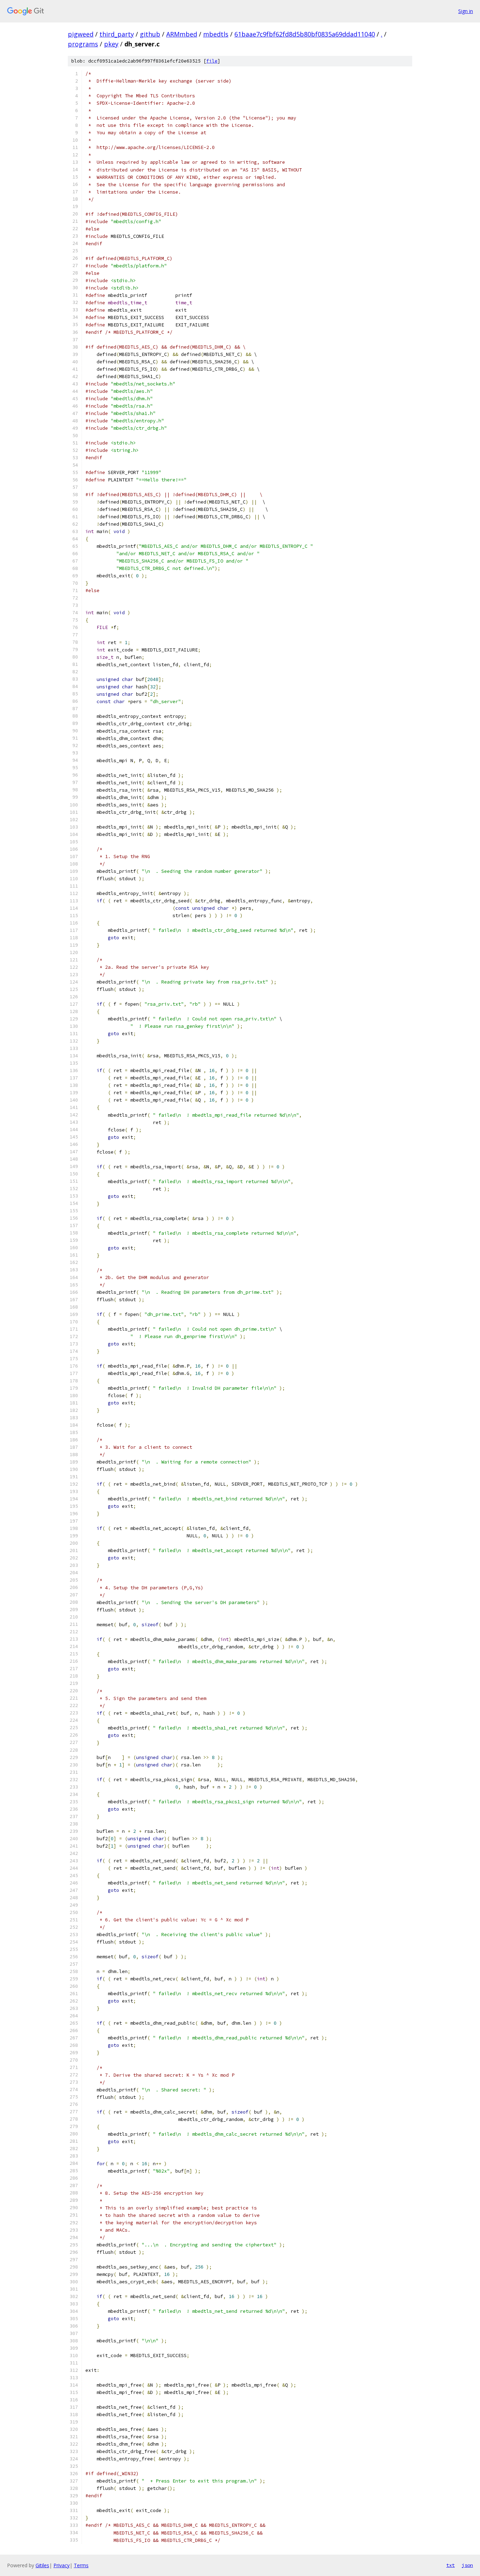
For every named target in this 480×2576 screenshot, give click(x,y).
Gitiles (42, 2565)
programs (83, 44)
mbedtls (216, 34)
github (150, 34)
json (467, 2565)
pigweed (81, 34)
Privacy (61, 2565)
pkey (111, 44)
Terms (81, 2565)
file (212, 61)
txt (450, 2565)
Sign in (466, 11)
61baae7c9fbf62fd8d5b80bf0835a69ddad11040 (305, 34)
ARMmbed (182, 34)
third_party (117, 34)
